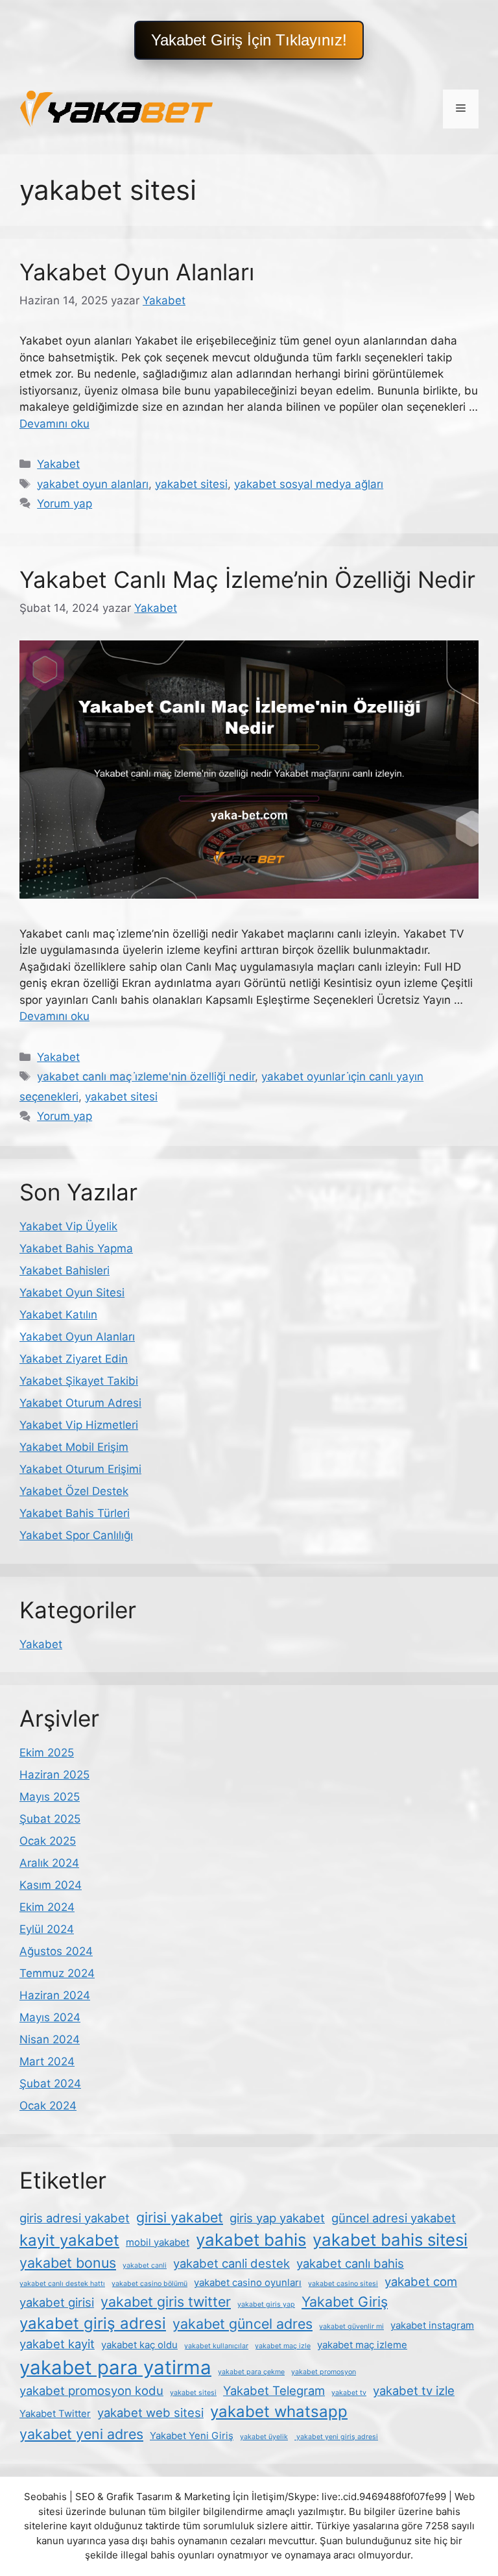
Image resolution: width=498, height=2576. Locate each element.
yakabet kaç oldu (139, 2345)
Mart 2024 (47, 2061)
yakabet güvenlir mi (351, 2327)
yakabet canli (145, 2266)
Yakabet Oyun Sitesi (72, 1293)
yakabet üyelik (264, 2437)
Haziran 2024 (55, 1995)
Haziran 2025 (54, 1775)
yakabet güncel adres (243, 2324)
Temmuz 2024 (57, 1973)
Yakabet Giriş (345, 2302)
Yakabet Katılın (58, 1315)
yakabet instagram (432, 2325)
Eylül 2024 (47, 1929)
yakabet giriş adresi (93, 2323)
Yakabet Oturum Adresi (80, 1403)
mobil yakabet (158, 2242)
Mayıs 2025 (50, 1797)
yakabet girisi (57, 2302)
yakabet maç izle (283, 2346)
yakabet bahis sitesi (390, 2240)
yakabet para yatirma (115, 2367)
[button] (249, 40)
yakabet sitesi (191, 484)
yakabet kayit (57, 2344)
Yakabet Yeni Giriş (192, 2436)
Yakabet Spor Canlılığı (76, 1535)
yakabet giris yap (266, 2304)
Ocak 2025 (48, 1841)
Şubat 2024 (50, 2084)
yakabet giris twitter (166, 2302)
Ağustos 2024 (56, 1951)
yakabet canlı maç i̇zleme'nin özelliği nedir (146, 1076)
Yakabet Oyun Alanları (137, 272)
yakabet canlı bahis (350, 2263)
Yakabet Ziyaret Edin (74, 1359)
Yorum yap (65, 504)
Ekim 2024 (47, 1907)
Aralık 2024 (49, 1863)
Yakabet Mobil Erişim (74, 1447)
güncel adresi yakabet (394, 2218)
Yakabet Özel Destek (74, 1491)
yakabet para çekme (251, 2372)
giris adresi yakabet (75, 2218)
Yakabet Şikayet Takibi (79, 1381)
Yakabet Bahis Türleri (75, 1513)
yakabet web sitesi (150, 2412)
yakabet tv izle (414, 2390)
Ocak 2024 (48, 2106)
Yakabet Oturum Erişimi (80, 1469)
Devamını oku (54, 424)
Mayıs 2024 (50, 2017)
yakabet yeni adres (81, 2434)
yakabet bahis (251, 2240)
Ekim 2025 (47, 1753)
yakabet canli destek (231, 2263)
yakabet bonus (68, 2263)
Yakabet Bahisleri (65, 1270)
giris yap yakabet (277, 2218)
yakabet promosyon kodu (91, 2390)
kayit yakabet (69, 2240)
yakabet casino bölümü (149, 2284)
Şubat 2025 (50, 1819)
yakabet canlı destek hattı (62, 2284)
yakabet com (421, 2281)
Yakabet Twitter (55, 2413)
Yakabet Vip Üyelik (68, 1226)
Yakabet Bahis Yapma (76, 1248)
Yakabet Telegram (274, 2390)
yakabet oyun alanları (93, 484)
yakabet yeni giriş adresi (336, 2437)
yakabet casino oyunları (248, 2282)
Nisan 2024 (50, 2039)
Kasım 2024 (51, 1885)
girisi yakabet (180, 2217)
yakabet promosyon (324, 2372)
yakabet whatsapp (279, 2412)
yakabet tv (349, 2393)
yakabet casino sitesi (343, 2284)
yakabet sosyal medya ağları (309, 484)
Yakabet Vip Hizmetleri (79, 1425)
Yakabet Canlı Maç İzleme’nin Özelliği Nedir (247, 579)
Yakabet (58, 464)
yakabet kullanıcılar (216, 2346)
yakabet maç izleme (362, 2345)
